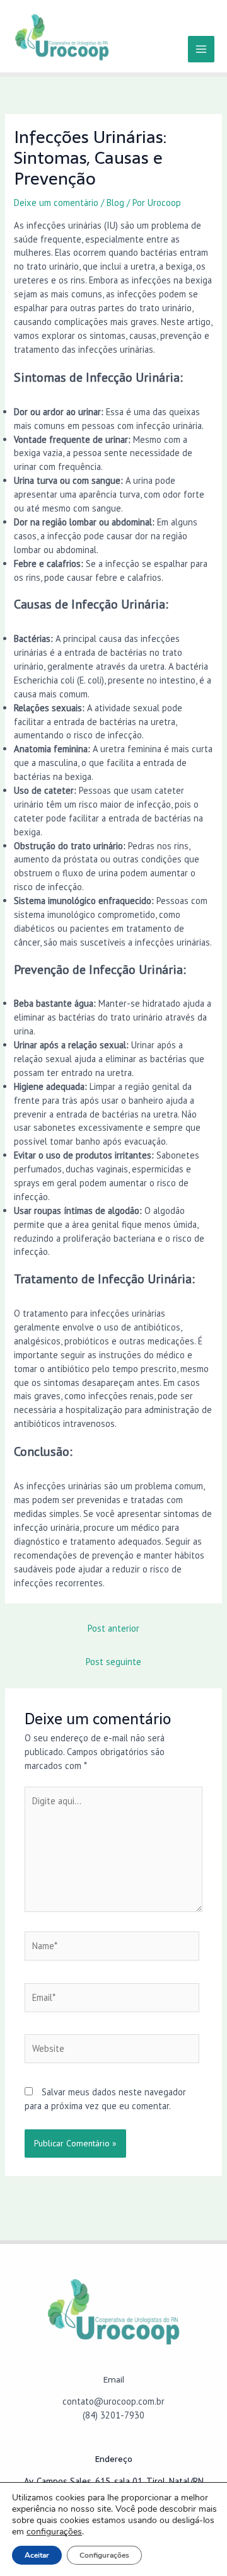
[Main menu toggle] (201, 49)
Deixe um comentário (56, 203)
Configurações (104, 2555)
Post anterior (113, 1628)
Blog (115, 203)
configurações (54, 2532)
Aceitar (37, 2555)
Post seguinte (113, 1662)
